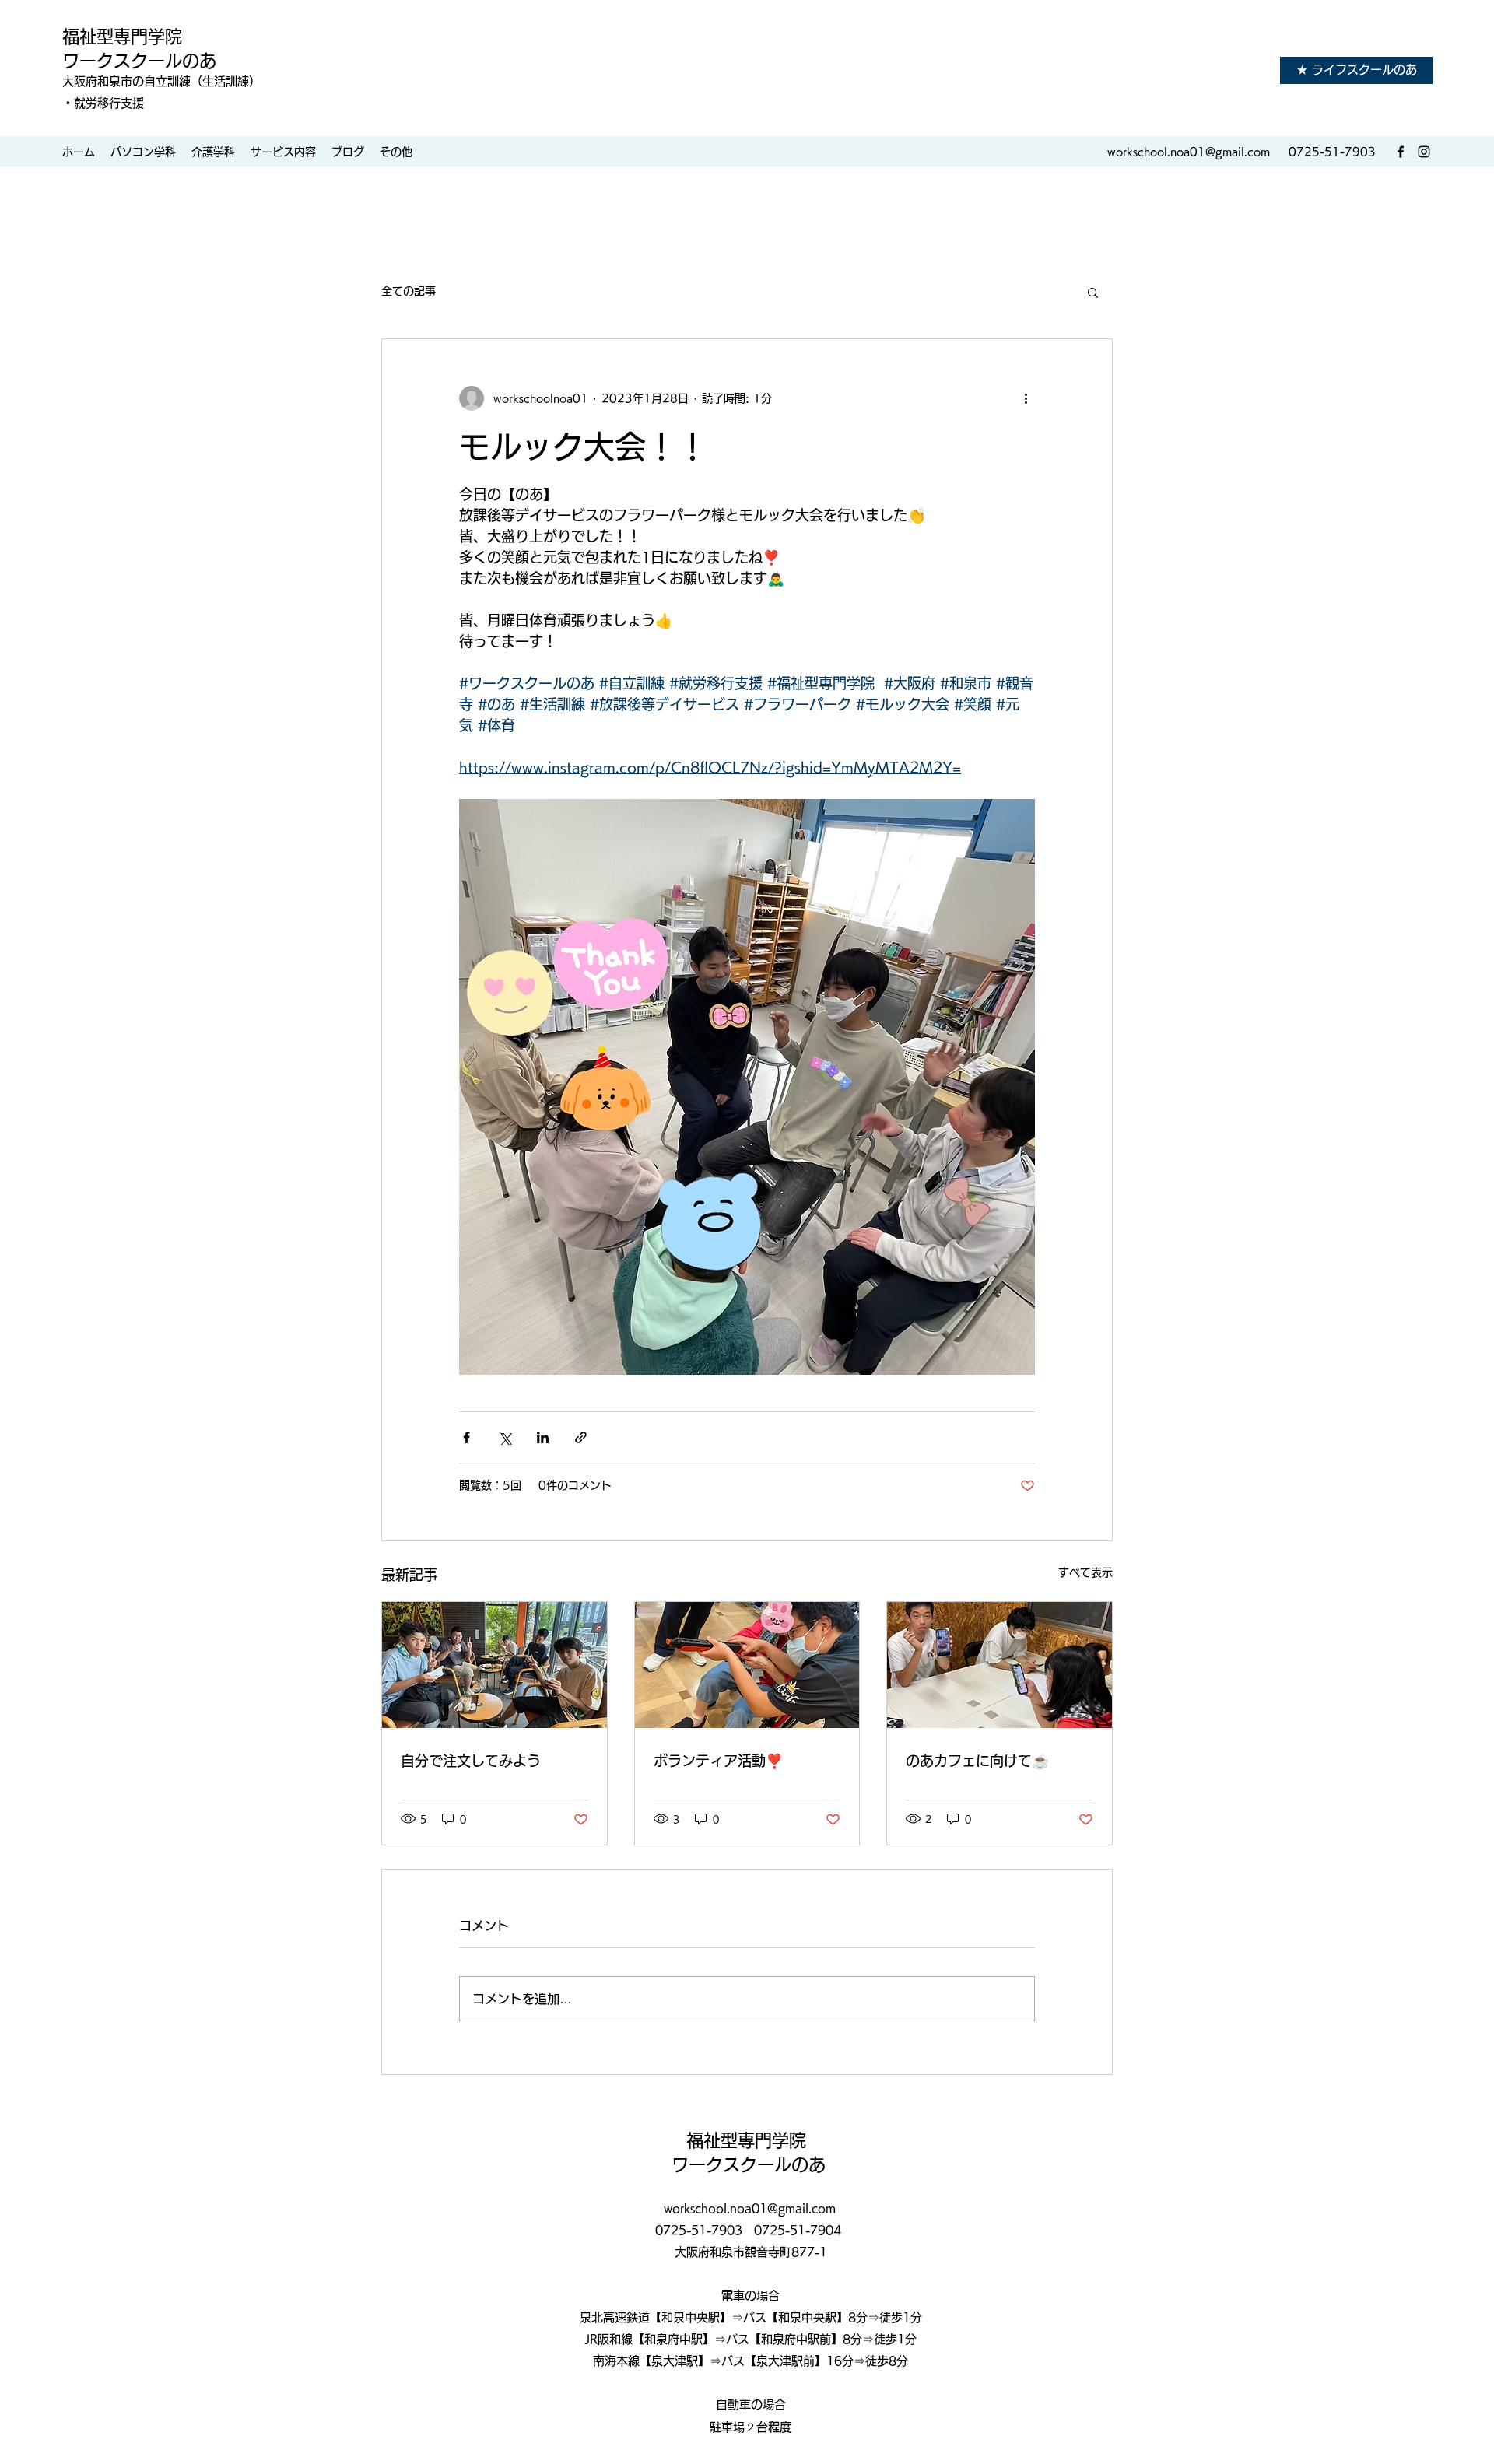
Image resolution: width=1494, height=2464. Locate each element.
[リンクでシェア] (581, 1437)
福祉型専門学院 (124, 37)
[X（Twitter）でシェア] (505, 1437)
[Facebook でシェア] (466, 1437)
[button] (1093, 292)
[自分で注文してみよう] (494, 1665)
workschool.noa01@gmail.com (1189, 152)
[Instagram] (1424, 152)
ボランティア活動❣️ (718, 1761)
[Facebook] (1401, 152)
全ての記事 (409, 291)
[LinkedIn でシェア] (543, 1437)
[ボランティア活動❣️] (747, 1665)
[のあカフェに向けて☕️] (1000, 1665)
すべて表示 (1085, 1572)
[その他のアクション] (1026, 398)
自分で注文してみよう (471, 1761)
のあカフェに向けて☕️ (977, 1761)
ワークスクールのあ (139, 61)
